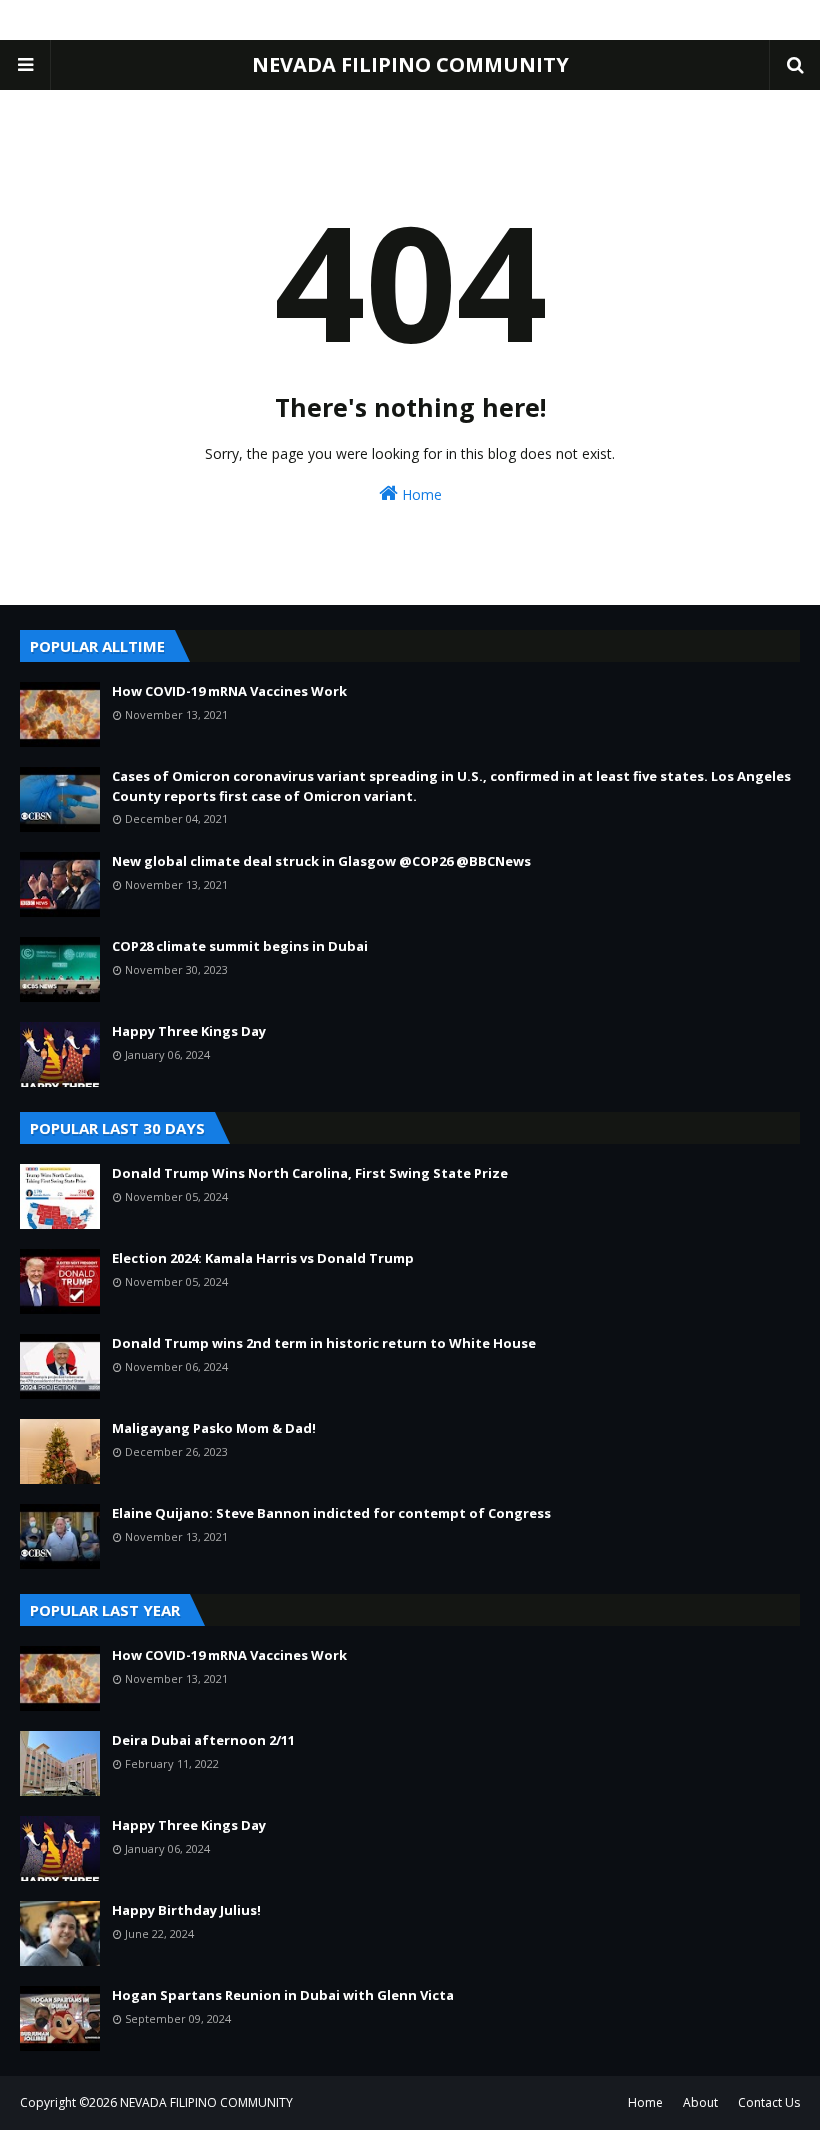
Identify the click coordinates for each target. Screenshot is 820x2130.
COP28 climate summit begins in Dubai (240, 946)
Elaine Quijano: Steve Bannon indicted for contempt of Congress (331, 1513)
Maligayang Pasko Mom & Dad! (214, 1428)
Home (420, 494)
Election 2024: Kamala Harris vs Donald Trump (263, 1258)
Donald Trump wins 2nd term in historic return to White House (324, 1343)
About (700, 2102)
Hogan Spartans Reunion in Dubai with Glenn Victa (283, 1995)
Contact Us (769, 2102)
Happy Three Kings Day (189, 1031)
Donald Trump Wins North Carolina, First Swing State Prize (310, 1173)
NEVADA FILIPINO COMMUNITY (410, 64)
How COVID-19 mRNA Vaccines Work (229, 691)
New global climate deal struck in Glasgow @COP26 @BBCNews (321, 861)
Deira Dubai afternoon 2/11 (203, 1740)
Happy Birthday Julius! (186, 1910)
